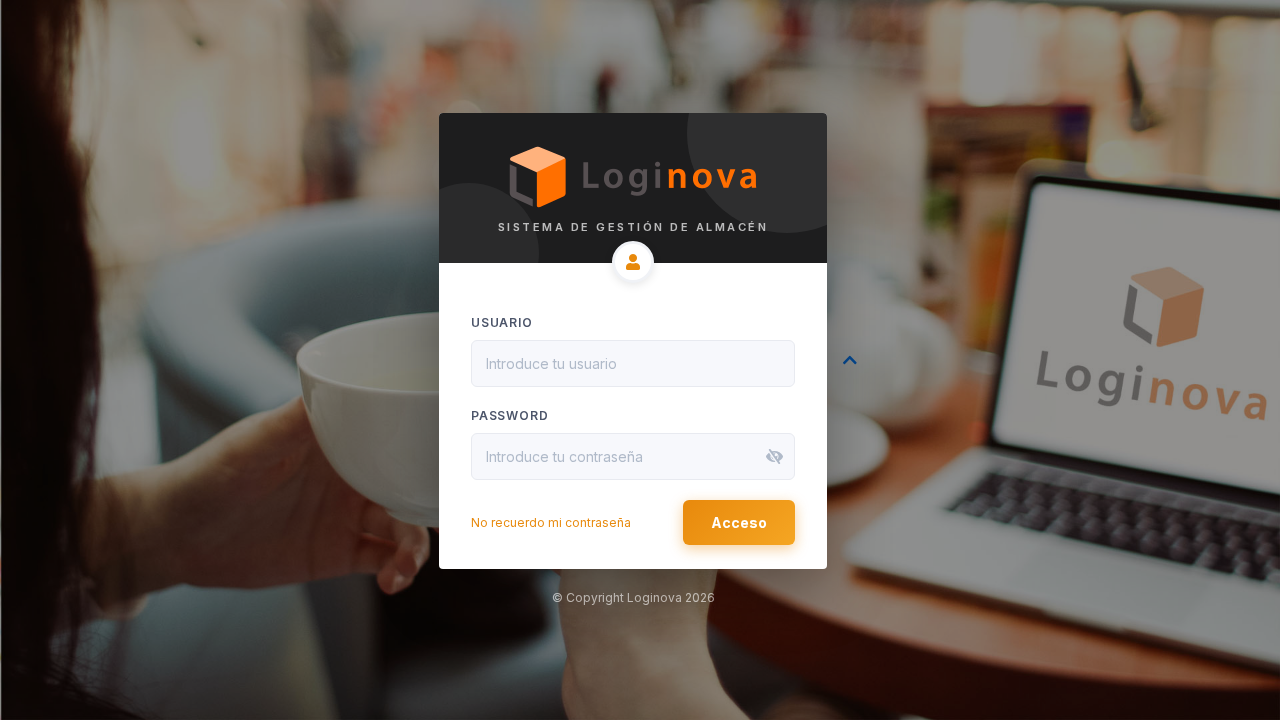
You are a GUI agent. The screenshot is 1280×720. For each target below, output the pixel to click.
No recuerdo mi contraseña (551, 522)
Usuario (502, 322)
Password (509, 415)
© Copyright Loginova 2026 (633, 597)
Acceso (739, 522)
